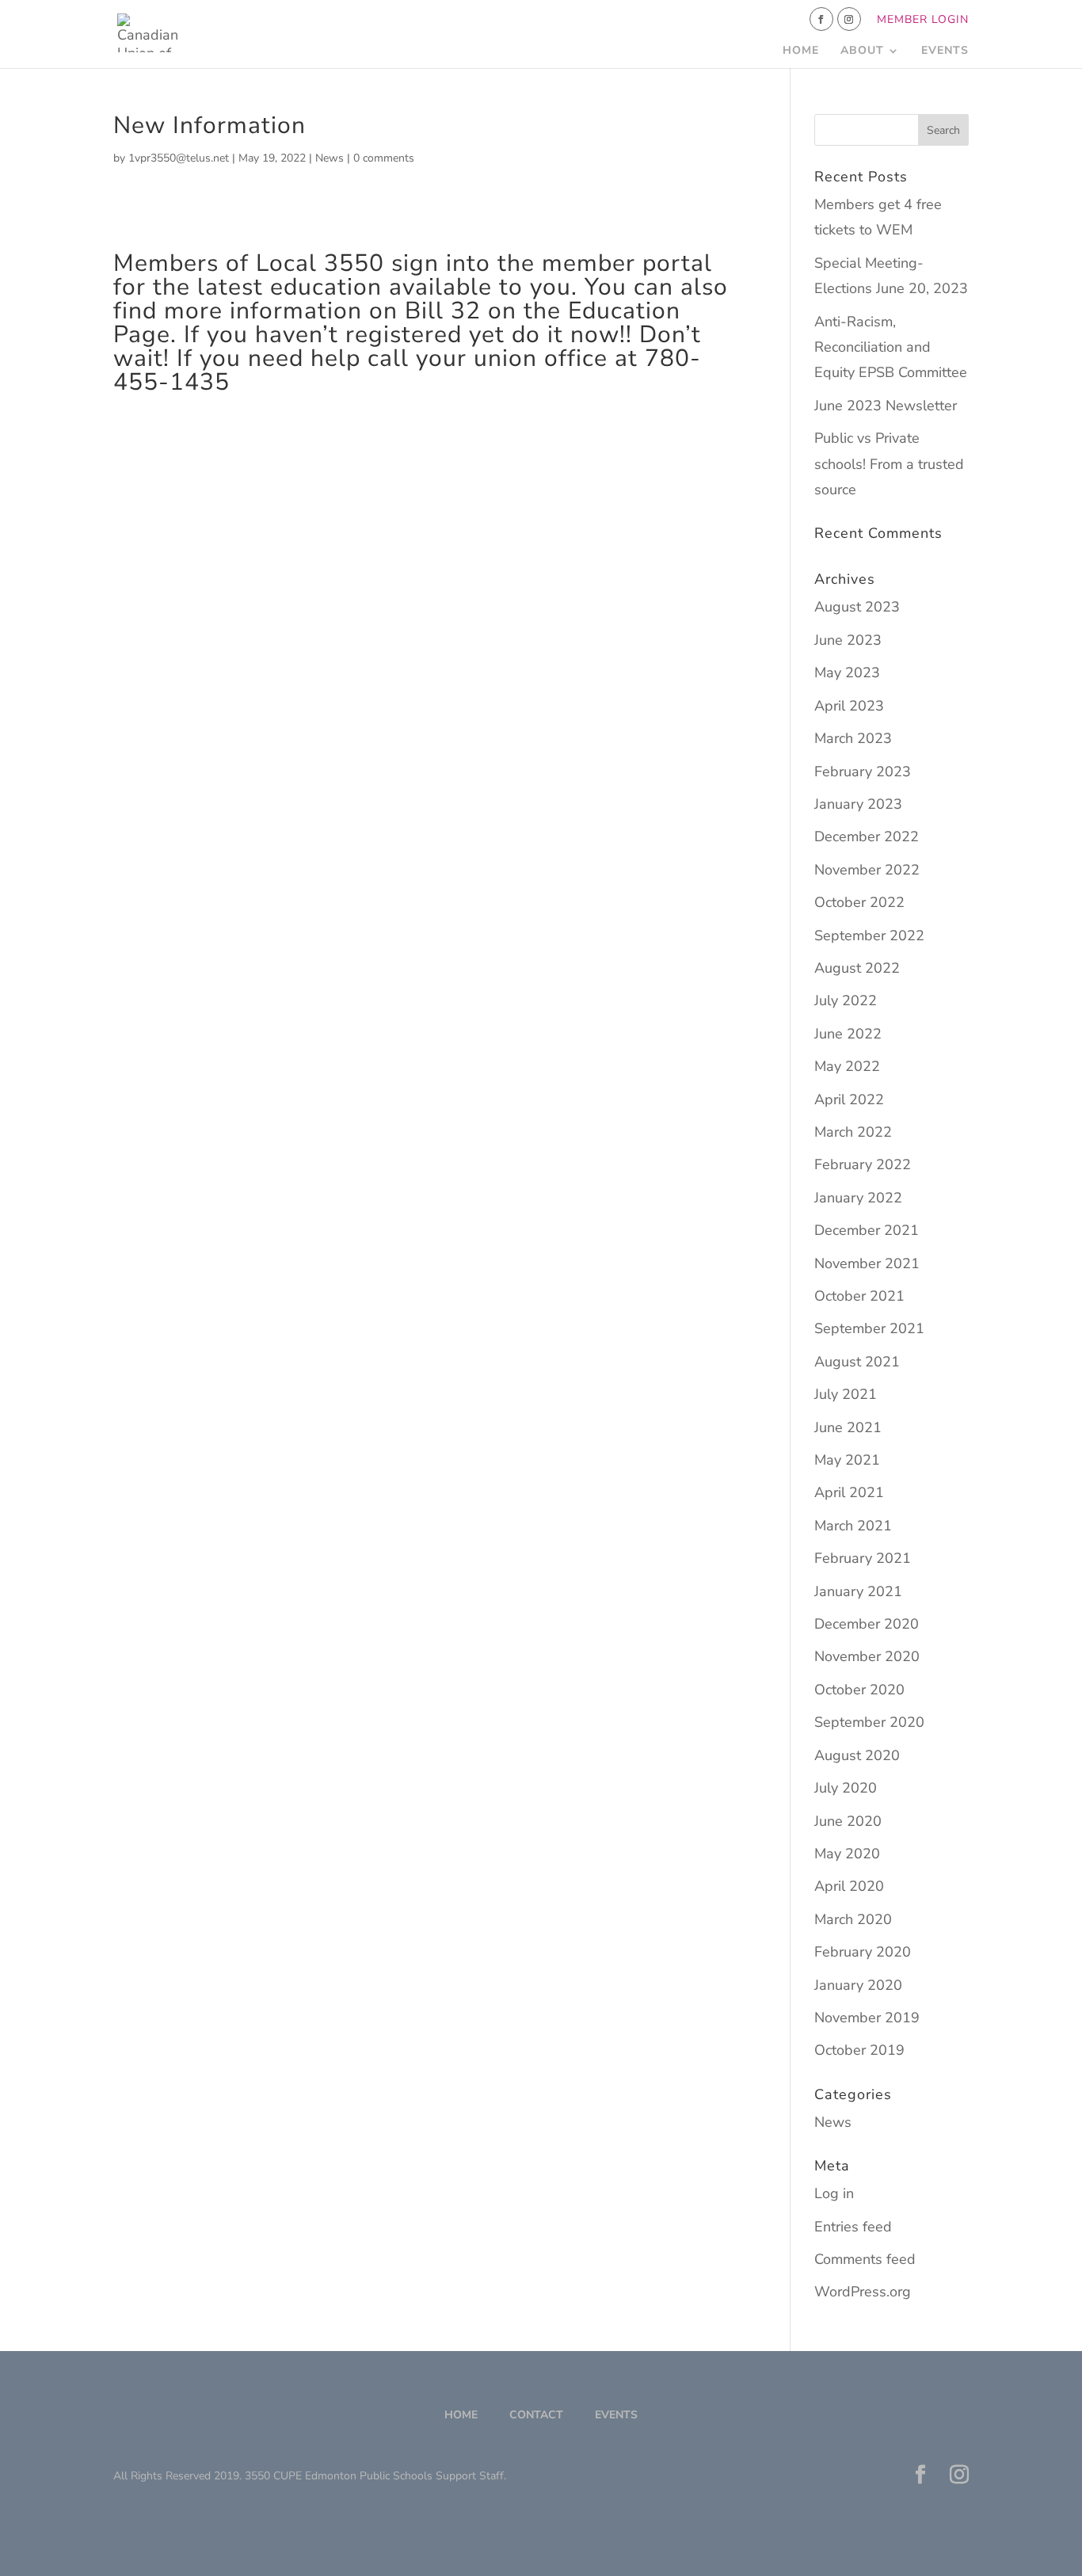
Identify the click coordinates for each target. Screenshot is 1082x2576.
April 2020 (849, 1886)
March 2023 (853, 738)
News (330, 158)
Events (945, 51)
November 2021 (867, 1263)
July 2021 (846, 1394)
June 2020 (848, 1821)
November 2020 (867, 1656)
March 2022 (853, 1132)
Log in (834, 2193)
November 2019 (867, 2018)
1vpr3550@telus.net (179, 158)
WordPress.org (863, 2292)
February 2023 (863, 772)
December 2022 (867, 836)
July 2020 (846, 1788)
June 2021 (848, 1427)
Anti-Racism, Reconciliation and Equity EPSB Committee (891, 347)
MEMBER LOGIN (923, 21)
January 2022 (858, 1198)
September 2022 (869, 936)
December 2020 (867, 1624)
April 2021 (849, 1492)
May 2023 (847, 673)
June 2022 (848, 1034)
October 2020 (859, 1690)
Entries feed (853, 2227)
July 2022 (846, 1000)
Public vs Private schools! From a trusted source (889, 464)
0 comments (384, 158)
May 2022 (847, 1066)
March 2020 (853, 1919)
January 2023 (858, 804)
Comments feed (865, 2259)
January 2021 (858, 1591)
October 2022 (859, 902)
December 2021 (867, 1230)
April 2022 (849, 1099)
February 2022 (863, 1164)
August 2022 (857, 968)
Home (801, 51)
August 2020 (857, 1755)
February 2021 (863, 1558)
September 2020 (869, 1722)
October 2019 (859, 2050)
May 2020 (847, 1854)
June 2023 (848, 640)
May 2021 (847, 1460)
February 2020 (863, 1952)
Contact (536, 2415)
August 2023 (857, 607)
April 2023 (849, 706)
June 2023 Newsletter (886, 406)
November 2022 (867, 870)
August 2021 (857, 1362)
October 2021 (859, 1296)
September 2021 (869, 1328)
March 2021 (853, 1526)
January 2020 (858, 1985)
